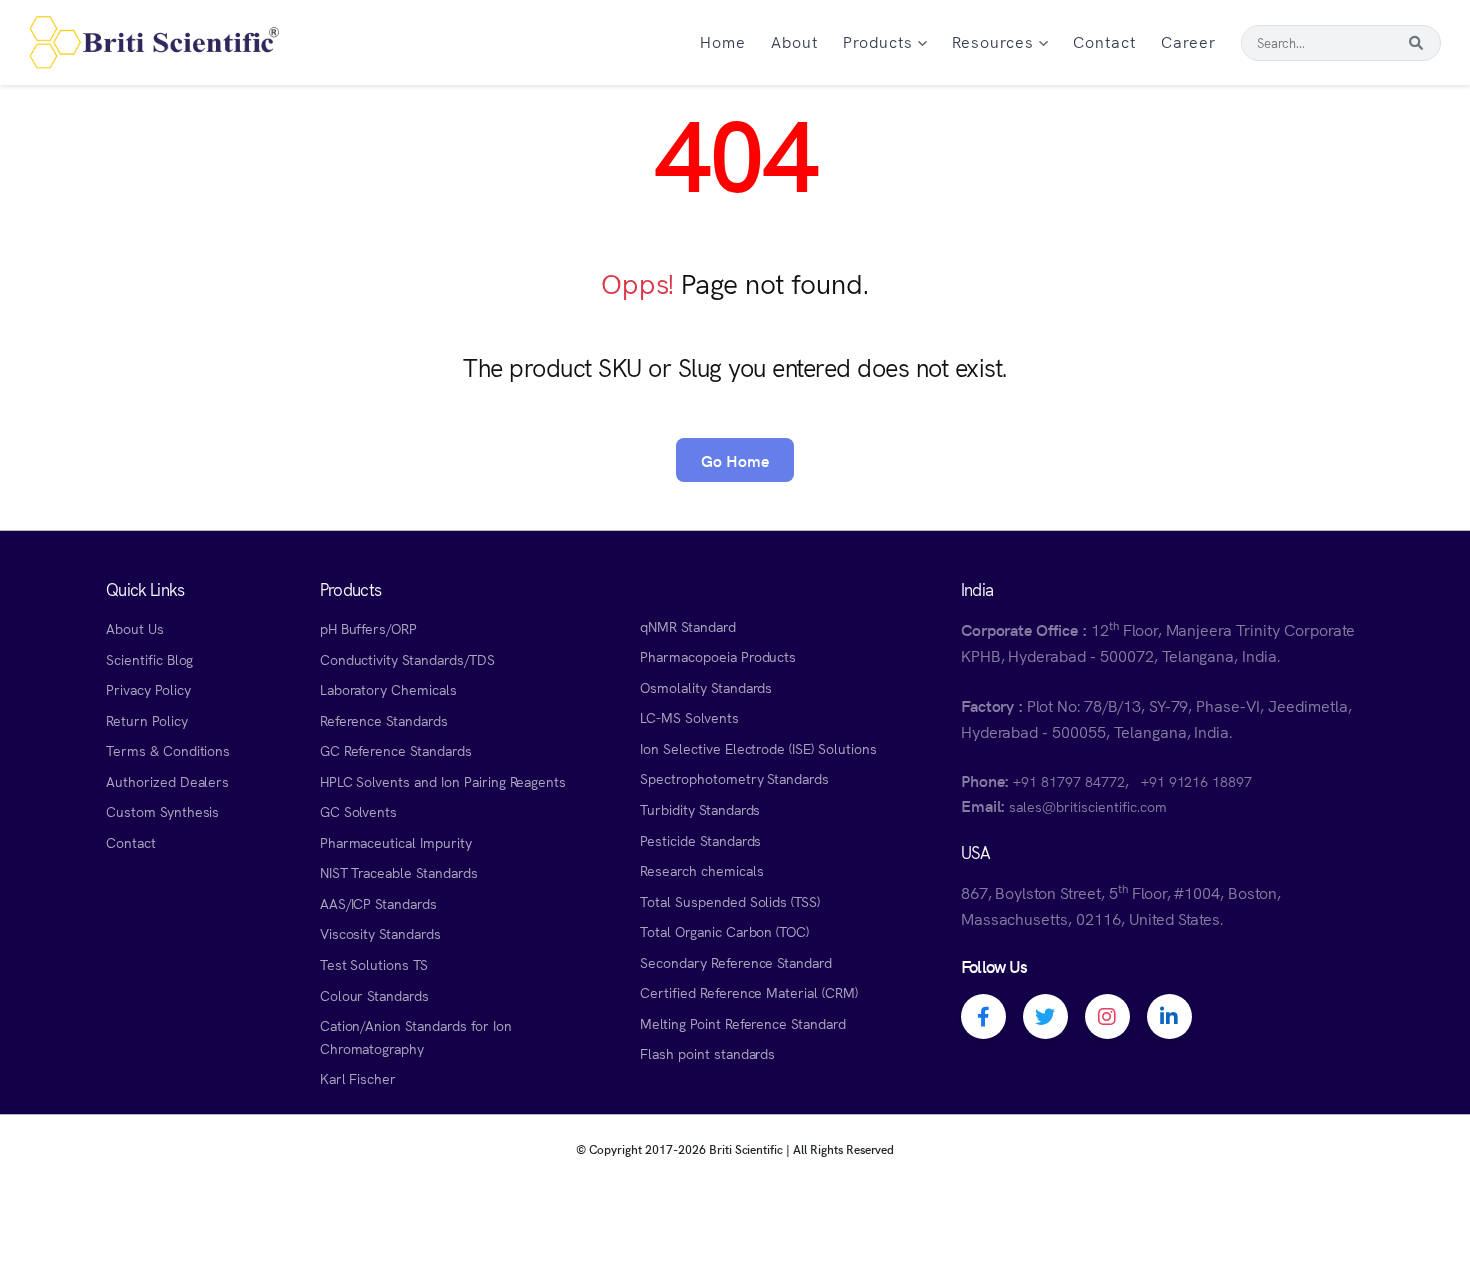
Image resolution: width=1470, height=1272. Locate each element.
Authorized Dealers (167, 781)
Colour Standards (374, 995)
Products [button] (880, 41)
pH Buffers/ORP (368, 628)
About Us (135, 628)
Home (723, 41)
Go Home (735, 460)
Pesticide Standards (700, 840)
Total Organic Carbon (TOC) (724, 931)
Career (1188, 41)
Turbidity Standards (700, 809)
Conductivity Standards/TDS (407, 659)
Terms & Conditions (168, 750)
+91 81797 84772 (1068, 781)
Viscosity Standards (380, 933)
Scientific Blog (149, 659)
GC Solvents (359, 811)
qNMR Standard (688, 626)
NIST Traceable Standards (399, 872)
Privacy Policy (148, 689)
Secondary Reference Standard (736, 962)
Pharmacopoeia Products (718, 656)
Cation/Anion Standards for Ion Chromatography (416, 1036)
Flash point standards (707, 1053)
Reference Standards (384, 720)
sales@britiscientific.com (1087, 806)
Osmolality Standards (706, 687)
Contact (1104, 41)
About (794, 41)
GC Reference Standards (396, 750)
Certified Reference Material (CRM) (749, 992)
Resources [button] (995, 41)
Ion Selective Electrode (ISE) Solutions (758, 748)
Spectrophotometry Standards (734, 778)
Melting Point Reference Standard (743, 1023)
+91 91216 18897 (1196, 781)
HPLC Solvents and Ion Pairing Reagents (443, 781)
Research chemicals (701, 870)
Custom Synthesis (162, 811)
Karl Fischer (358, 1078)
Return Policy (147, 720)
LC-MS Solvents (689, 717)
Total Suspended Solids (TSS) (730, 901)
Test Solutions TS (374, 964)
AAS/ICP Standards (378, 903)
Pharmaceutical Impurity (396, 842)
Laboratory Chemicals (388, 689)
